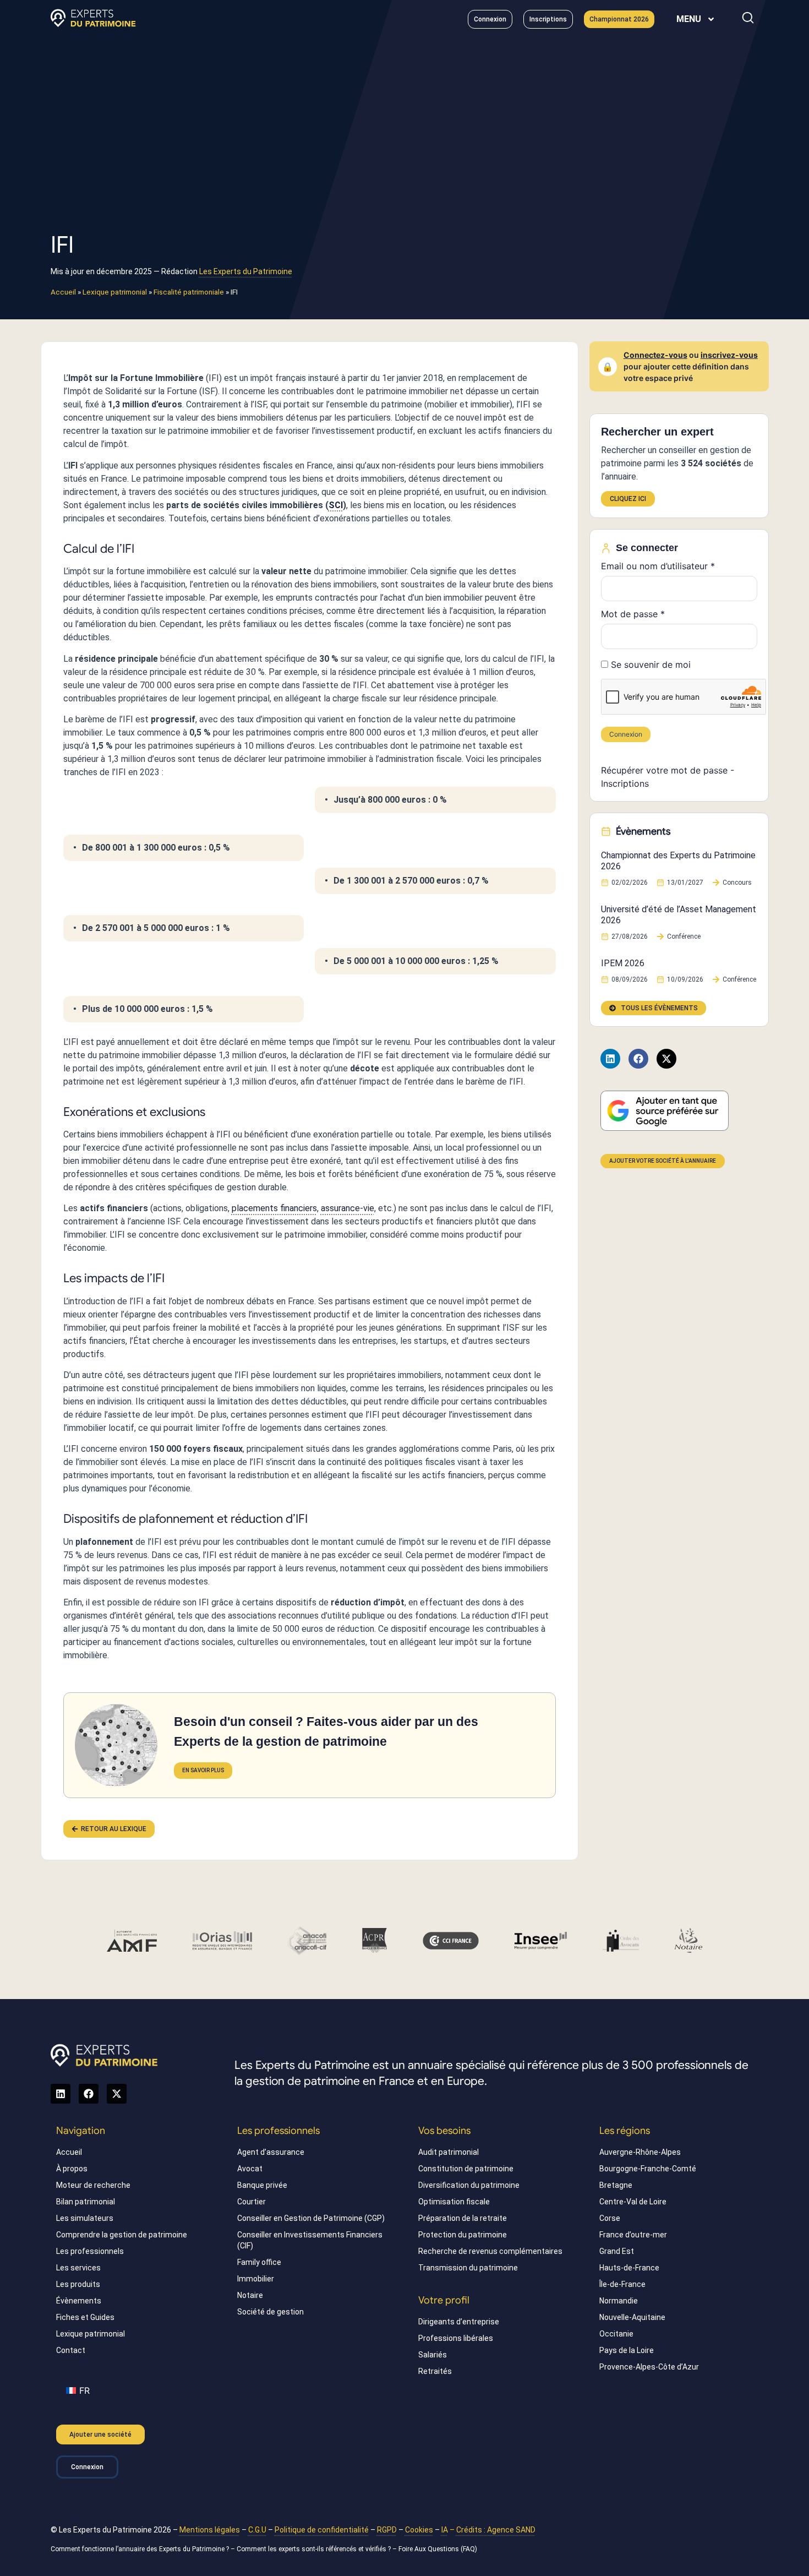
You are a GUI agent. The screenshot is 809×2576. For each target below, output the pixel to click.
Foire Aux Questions (429, 2549)
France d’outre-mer (633, 2235)
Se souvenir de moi (649, 665)
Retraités (435, 2371)
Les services (78, 2268)
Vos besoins (444, 2131)
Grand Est (617, 2251)
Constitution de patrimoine (466, 2169)
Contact (71, 2350)
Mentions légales (210, 2530)
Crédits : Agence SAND (496, 2530)
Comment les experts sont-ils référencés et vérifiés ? (314, 2549)
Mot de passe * (633, 614)
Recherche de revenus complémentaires (490, 2251)
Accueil (63, 292)
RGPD (387, 2530)
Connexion (626, 734)
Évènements (79, 2301)
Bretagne (616, 2185)
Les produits (78, 2284)
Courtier (252, 2202)
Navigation (81, 2131)
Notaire (250, 2295)
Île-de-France (622, 2284)
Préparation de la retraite (463, 2218)
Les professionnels (90, 2251)
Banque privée (262, 2185)
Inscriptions (625, 783)
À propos (72, 2169)
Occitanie (616, 2334)
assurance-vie (348, 1208)
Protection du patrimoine (463, 2235)
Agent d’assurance (271, 2152)
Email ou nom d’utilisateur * (658, 566)
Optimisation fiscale (454, 2202)
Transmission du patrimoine (468, 2268)
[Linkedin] (610, 1059)
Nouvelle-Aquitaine (632, 2317)
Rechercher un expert (657, 432)
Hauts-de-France (629, 2268)
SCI (336, 505)
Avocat (250, 2169)
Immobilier (256, 2279)
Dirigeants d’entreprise (459, 2322)
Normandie (619, 2301)
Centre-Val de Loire (633, 2202)
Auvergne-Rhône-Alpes (640, 2152)
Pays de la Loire (627, 2350)
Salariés (433, 2355)
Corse (610, 2218)
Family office (259, 2262)
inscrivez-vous (729, 355)
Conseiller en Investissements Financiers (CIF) (310, 2240)
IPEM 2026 (623, 963)
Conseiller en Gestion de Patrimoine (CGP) (311, 2218)
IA (445, 2530)
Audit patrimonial (449, 2152)
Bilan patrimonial (86, 2202)
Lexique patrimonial (115, 292)
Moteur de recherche (93, 2185)
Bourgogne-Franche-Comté (648, 2169)
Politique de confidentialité (322, 2530)
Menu (689, 19)
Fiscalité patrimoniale (189, 292)
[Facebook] (638, 1059)
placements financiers (274, 1208)
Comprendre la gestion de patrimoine (122, 2235)
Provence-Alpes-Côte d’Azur (649, 2367)
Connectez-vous (655, 355)
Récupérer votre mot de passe (664, 770)
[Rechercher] (748, 18)
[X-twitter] (666, 1059)
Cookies (419, 2530)
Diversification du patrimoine (469, 2185)
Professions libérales (456, 2338)
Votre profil (444, 2300)
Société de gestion (270, 2312)
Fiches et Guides (85, 2317)
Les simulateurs (85, 2218)
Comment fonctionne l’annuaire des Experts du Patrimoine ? (140, 2549)
